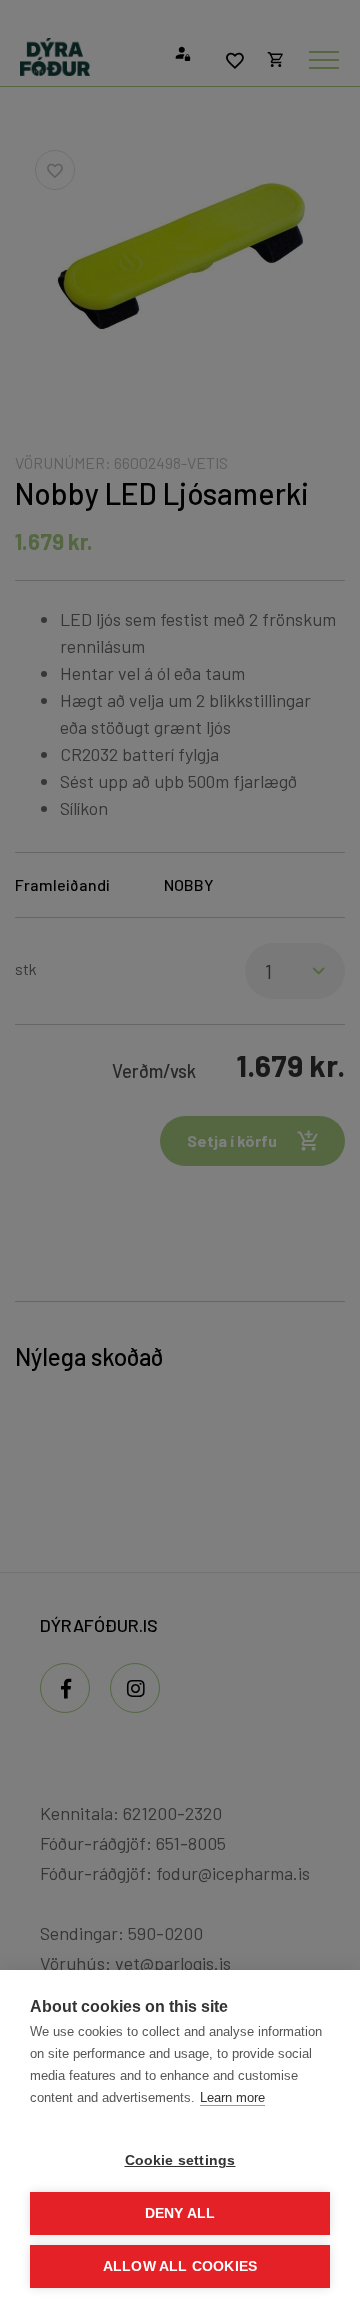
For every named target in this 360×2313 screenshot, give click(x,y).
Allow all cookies (180, 2266)
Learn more (232, 2097)
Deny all (180, 2213)
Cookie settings (180, 2160)
